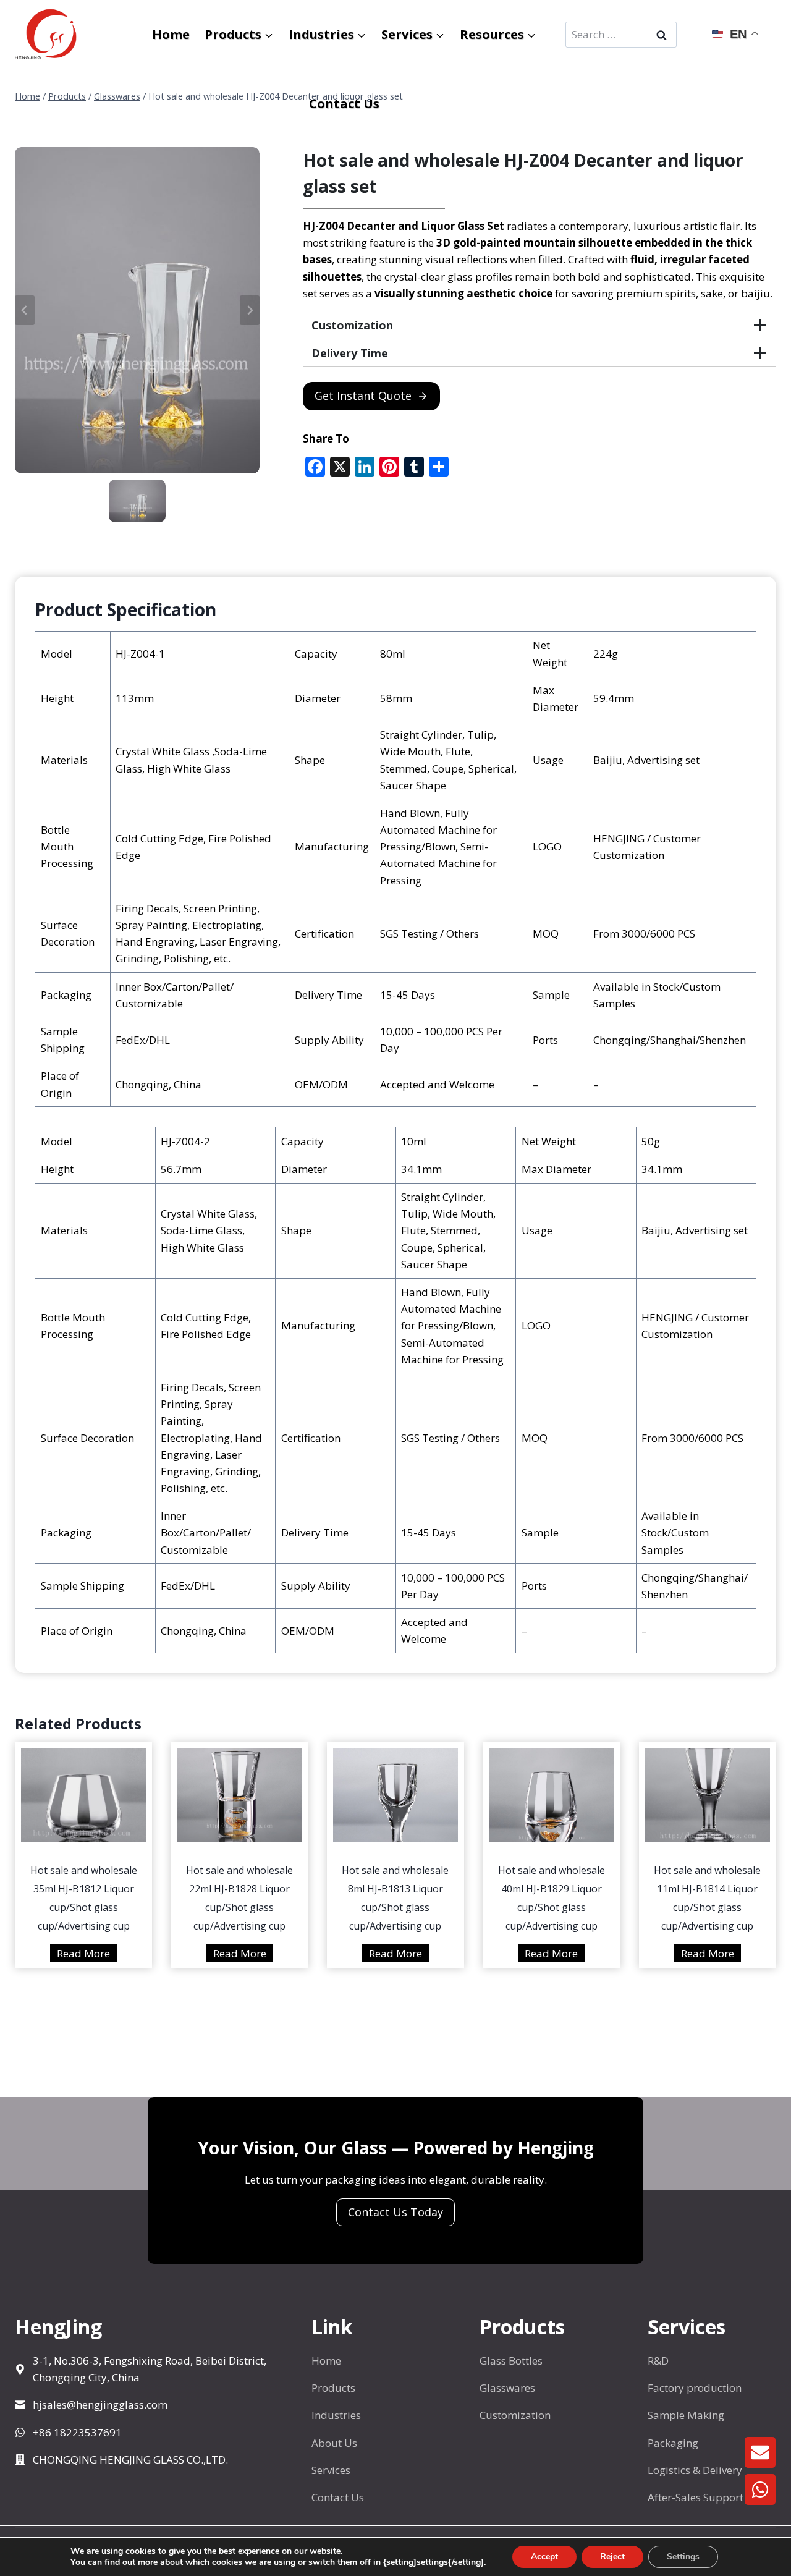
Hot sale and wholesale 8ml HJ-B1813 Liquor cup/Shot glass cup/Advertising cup (395, 1898)
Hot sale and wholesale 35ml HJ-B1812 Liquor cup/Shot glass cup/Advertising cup (84, 1898)
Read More (87, 1954)
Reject (612, 2557)
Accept (544, 2557)
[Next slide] (250, 310)
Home (171, 34)
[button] (137, 501)
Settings (683, 2557)
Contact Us (344, 104)
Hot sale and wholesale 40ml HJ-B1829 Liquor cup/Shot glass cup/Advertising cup (552, 1898)
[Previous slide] (25, 310)
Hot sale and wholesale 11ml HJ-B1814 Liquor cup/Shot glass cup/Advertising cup (707, 1898)
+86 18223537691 (77, 2432)
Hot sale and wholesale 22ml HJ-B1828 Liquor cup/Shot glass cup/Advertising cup (239, 1898)
